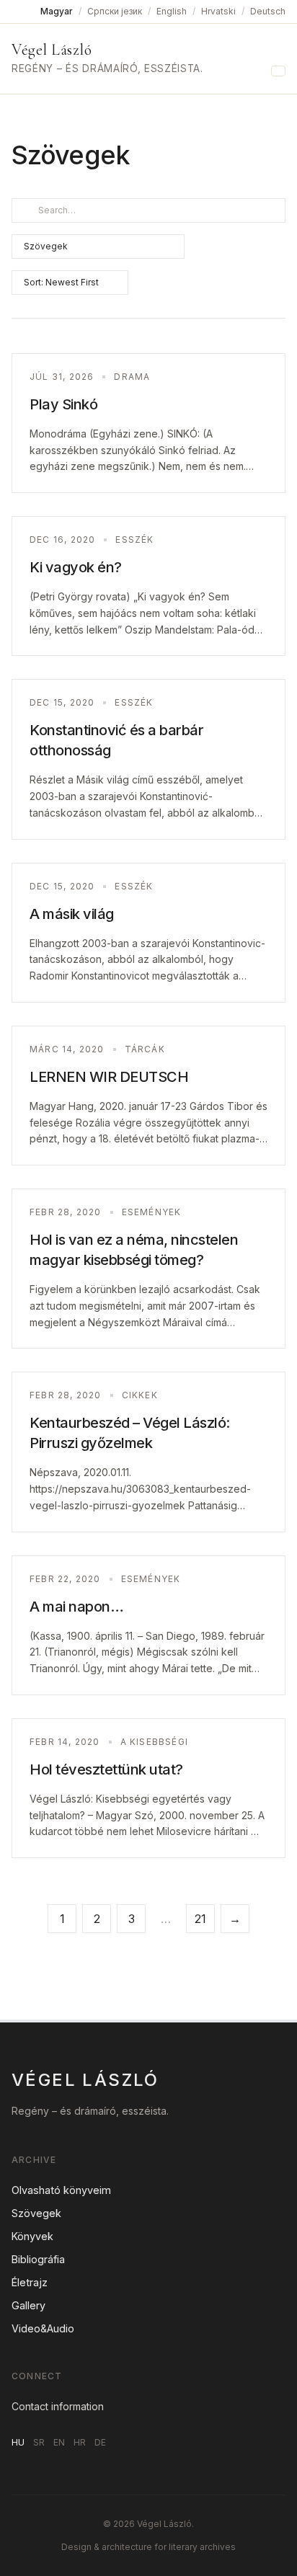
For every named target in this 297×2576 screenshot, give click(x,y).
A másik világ (72, 914)
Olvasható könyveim (61, 2190)
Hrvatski (218, 11)
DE (100, 2442)
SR (39, 2442)
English (172, 11)
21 (200, 1919)
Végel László (52, 50)
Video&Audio (43, 2328)
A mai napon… (76, 1607)
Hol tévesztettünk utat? (106, 1769)
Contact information (58, 2406)
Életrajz (30, 2282)
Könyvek (32, 2236)
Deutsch (268, 11)
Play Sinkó (63, 404)
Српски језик (115, 11)
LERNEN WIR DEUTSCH (109, 1077)
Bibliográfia (38, 2259)
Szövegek (36, 2213)
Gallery (28, 2305)
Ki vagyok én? (76, 567)
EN (59, 2442)
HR (80, 2442)
